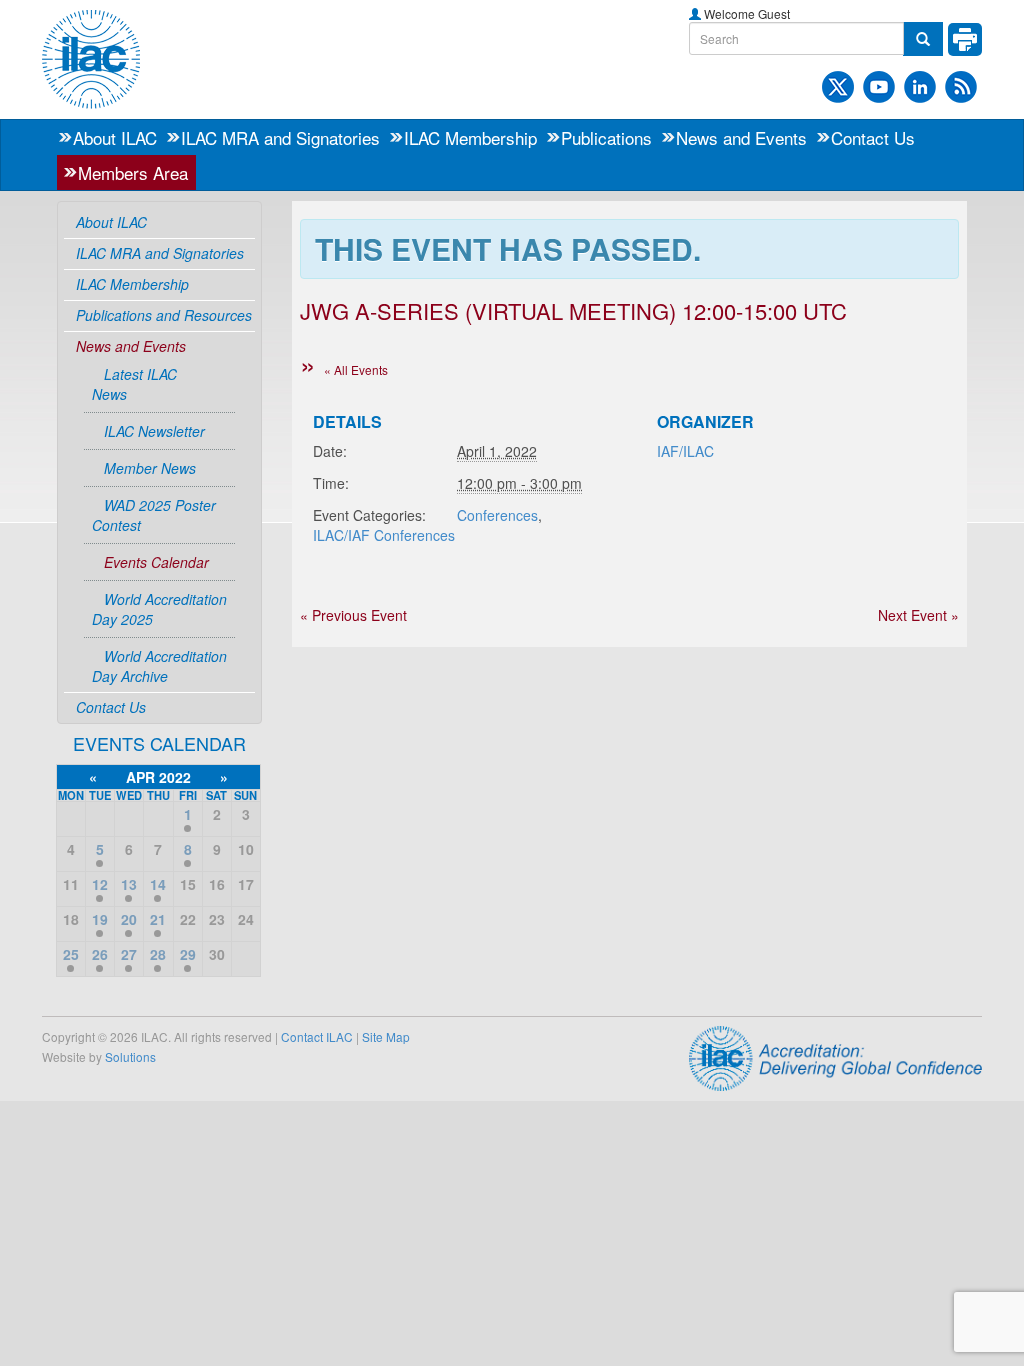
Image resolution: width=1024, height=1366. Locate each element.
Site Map (386, 1036)
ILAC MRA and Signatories (280, 137)
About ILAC (115, 137)
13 (129, 884)
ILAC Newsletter (154, 431)
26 (100, 954)
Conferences (497, 515)
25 (71, 954)
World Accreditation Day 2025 (159, 609)
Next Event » (918, 615)
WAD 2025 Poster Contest (154, 515)
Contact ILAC (317, 1036)
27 (129, 954)
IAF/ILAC (685, 451)
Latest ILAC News (134, 384)
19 (100, 919)
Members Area (133, 172)
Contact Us (873, 137)
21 (158, 919)
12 (100, 884)
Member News (150, 468)
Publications (606, 137)
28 (158, 954)
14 (158, 884)
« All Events (356, 369)
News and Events (741, 137)
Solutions (130, 1056)
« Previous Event (353, 615)
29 (188, 954)
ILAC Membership (470, 137)
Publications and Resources (164, 315)
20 (129, 919)
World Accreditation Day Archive (159, 666)
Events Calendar (156, 562)
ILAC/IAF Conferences (384, 535)
